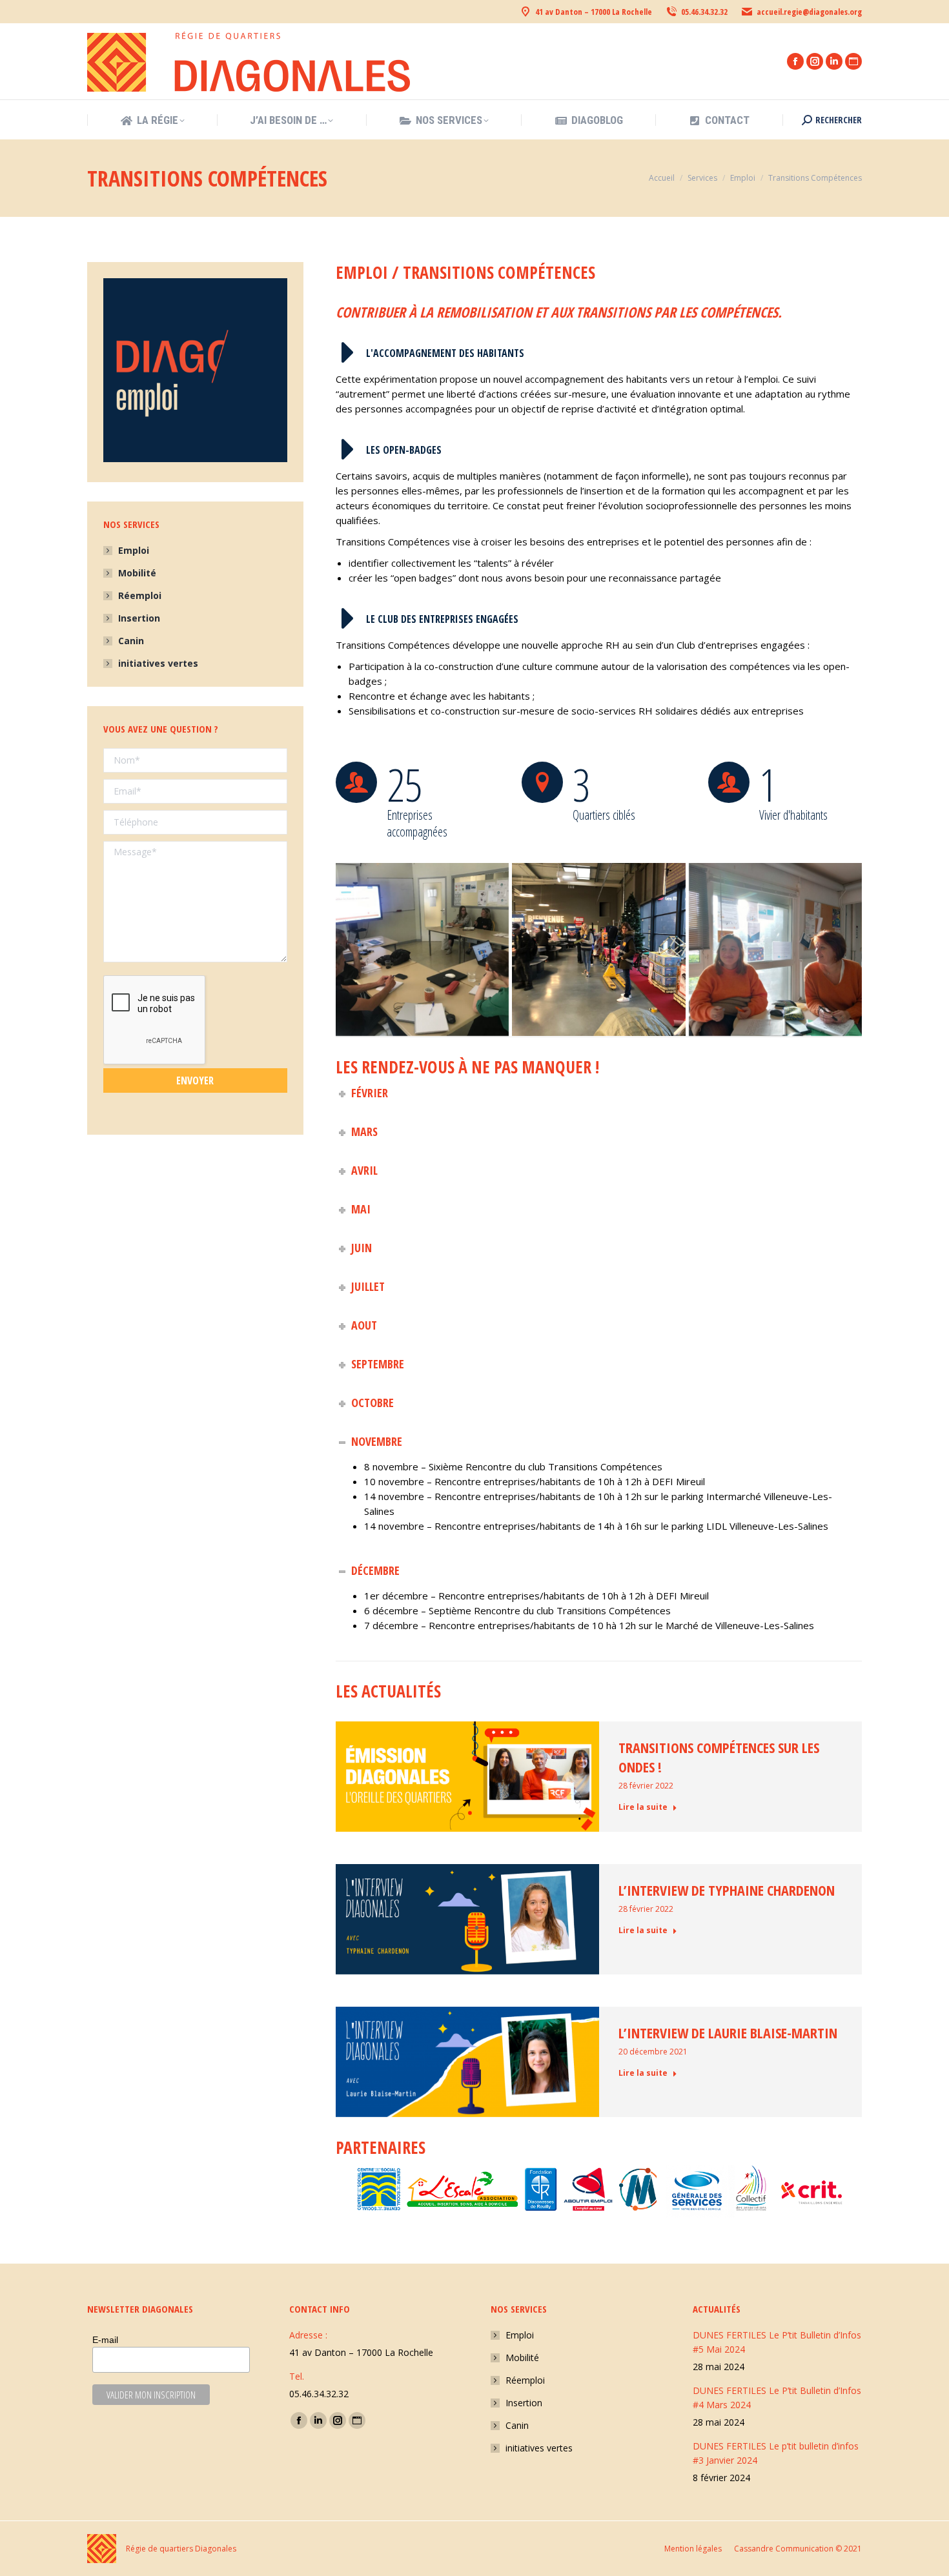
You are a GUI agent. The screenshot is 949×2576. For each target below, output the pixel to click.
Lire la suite (643, 1807)
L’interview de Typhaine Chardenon (727, 1890)
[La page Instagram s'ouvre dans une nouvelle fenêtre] (815, 61)
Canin (131, 641)
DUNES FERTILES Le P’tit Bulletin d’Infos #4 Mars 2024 (777, 2398)
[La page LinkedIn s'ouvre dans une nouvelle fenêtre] (834, 61)
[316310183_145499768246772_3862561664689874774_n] (775, 949)
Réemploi (140, 595)
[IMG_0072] (598, 949)
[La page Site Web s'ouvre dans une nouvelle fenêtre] (853, 61)
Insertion (139, 618)
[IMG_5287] (422, 949)
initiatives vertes (158, 663)
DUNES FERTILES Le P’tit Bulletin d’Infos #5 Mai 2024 (777, 2342)
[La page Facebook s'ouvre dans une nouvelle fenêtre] (795, 61)
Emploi (134, 550)
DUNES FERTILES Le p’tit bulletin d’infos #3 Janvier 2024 (776, 2453)
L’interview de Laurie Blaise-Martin (728, 2033)
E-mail (105, 2340)
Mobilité (137, 573)
